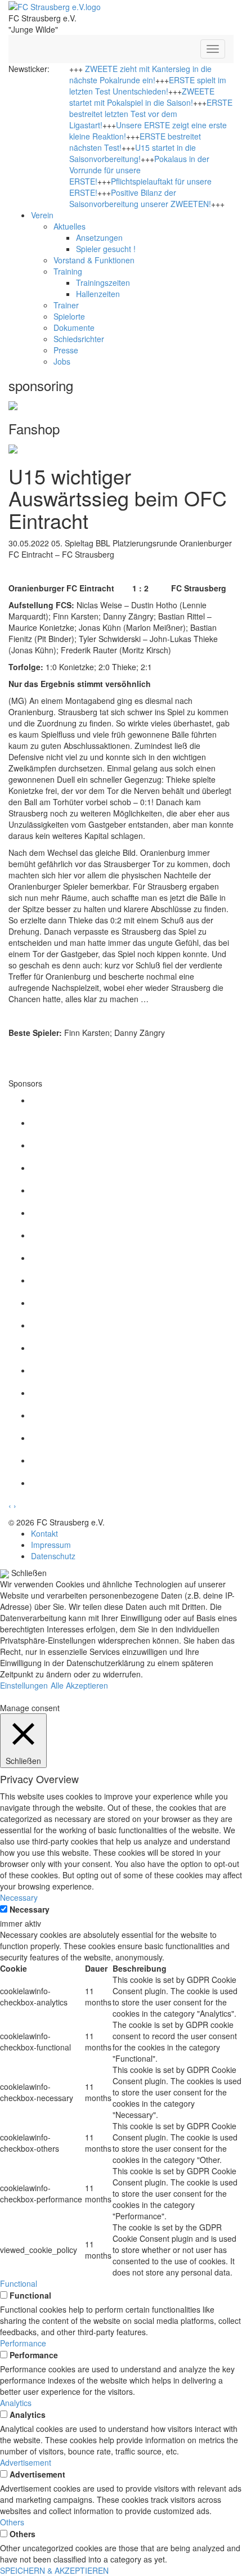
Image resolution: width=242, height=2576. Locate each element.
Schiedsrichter (79, 339)
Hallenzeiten (98, 294)
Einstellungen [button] (24, 1685)
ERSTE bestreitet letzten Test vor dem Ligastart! (151, 114)
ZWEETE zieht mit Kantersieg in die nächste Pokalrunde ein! (140, 74)
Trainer (66, 305)
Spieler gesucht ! (106, 249)
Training (68, 271)
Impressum (51, 1545)
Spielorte (69, 316)
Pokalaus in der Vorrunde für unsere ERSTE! (139, 170)
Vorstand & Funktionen (94, 260)
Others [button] (12, 2522)
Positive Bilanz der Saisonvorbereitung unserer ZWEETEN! (140, 198)
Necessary (30, 1909)
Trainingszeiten (103, 282)
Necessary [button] (19, 1897)
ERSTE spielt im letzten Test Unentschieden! (148, 86)
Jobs (62, 361)
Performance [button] (23, 2343)
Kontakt (44, 1533)
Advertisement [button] (26, 2462)
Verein (42, 215)
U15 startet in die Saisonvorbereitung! (133, 153)
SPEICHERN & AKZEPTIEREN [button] (54, 2570)
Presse (66, 350)
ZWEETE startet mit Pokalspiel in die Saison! (142, 97)
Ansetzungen (99, 237)
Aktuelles (70, 226)
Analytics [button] (16, 2403)
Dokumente (74, 327)
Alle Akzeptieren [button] (79, 1685)
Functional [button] (19, 2283)
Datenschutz (53, 1556)
